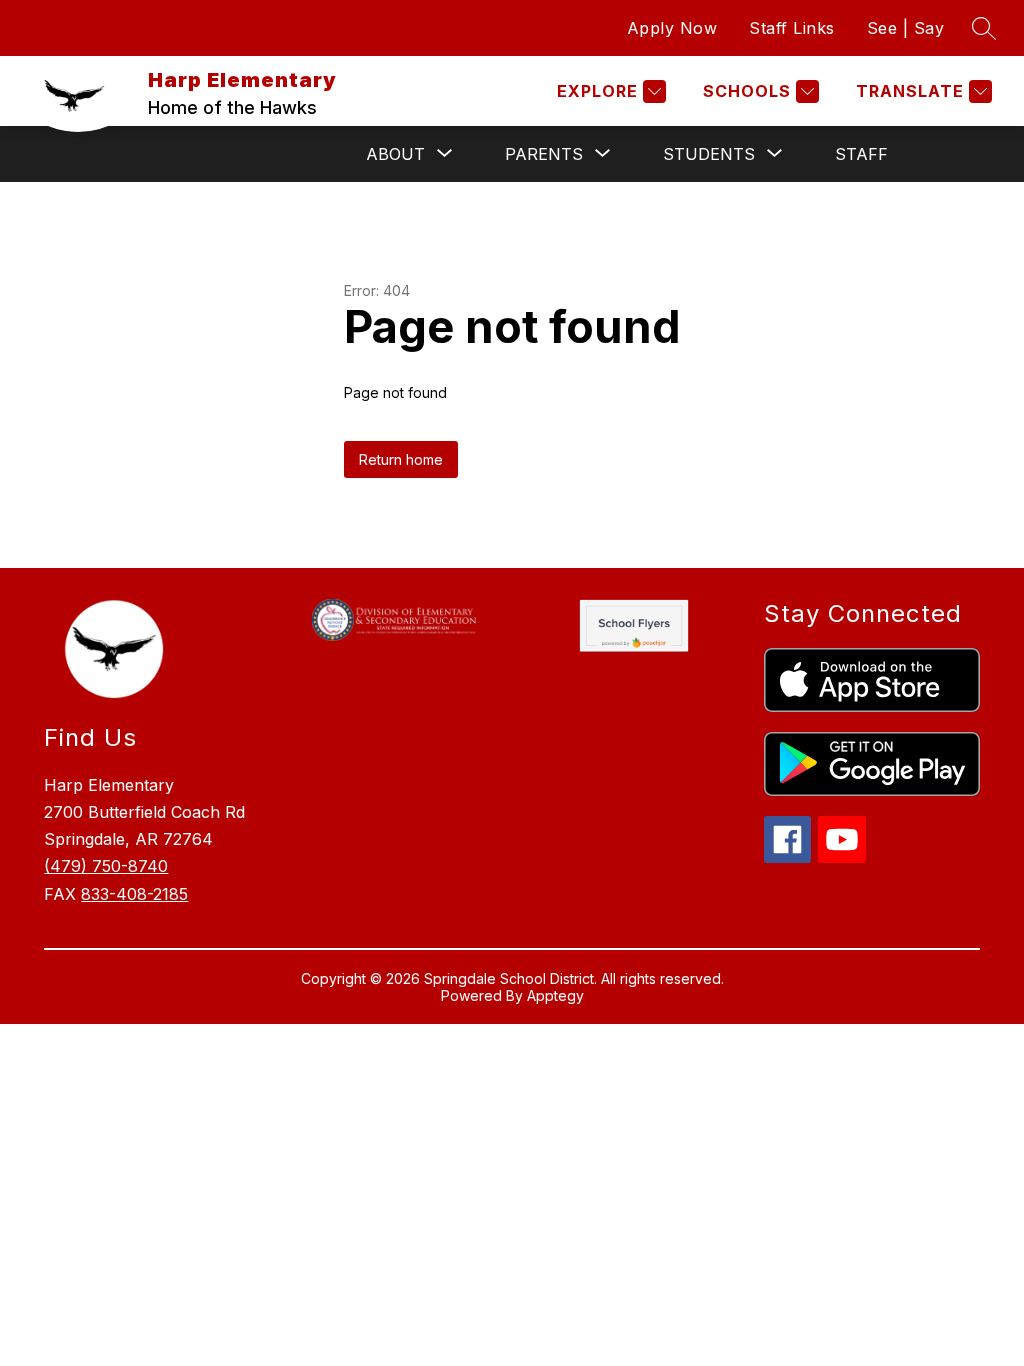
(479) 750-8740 (106, 866)
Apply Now (672, 28)
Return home (401, 459)
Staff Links (792, 28)
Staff (861, 154)
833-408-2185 (134, 894)
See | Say (906, 28)
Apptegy (555, 995)
